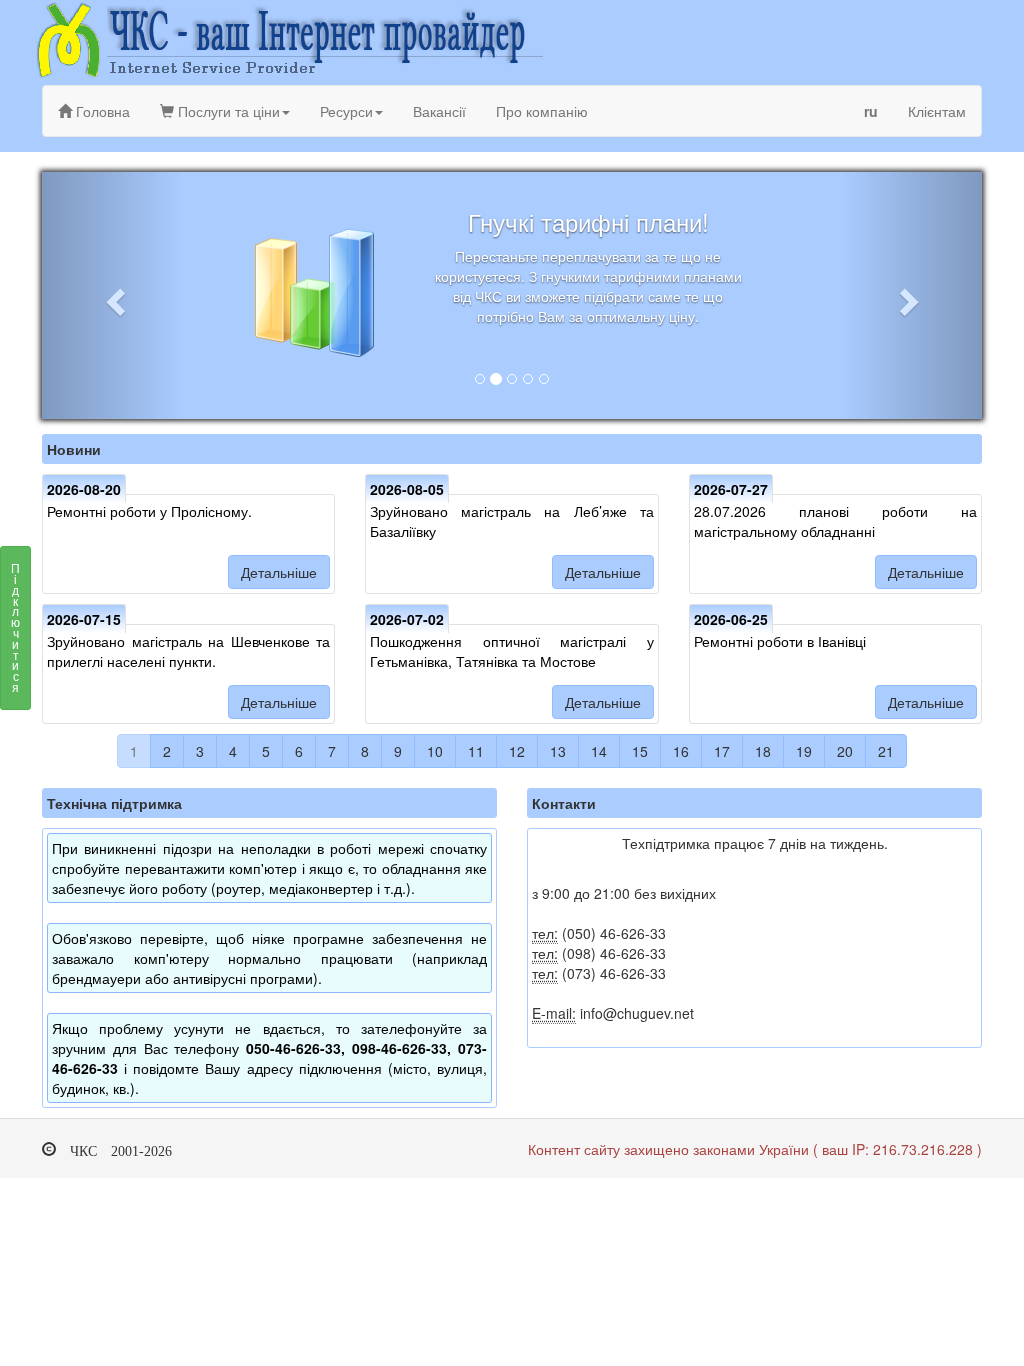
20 (845, 751)
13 (558, 751)
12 (517, 751)
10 (435, 751)
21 (886, 751)
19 (804, 751)
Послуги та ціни (227, 111)
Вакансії (439, 111)
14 (599, 751)
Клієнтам (937, 111)
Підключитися (15, 627)
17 (722, 751)
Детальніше (279, 572)
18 (763, 751)
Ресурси (346, 111)
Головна (101, 111)
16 (681, 751)
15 (640, 751)
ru (871, 111)
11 (476, 751)
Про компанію (542, 111)
